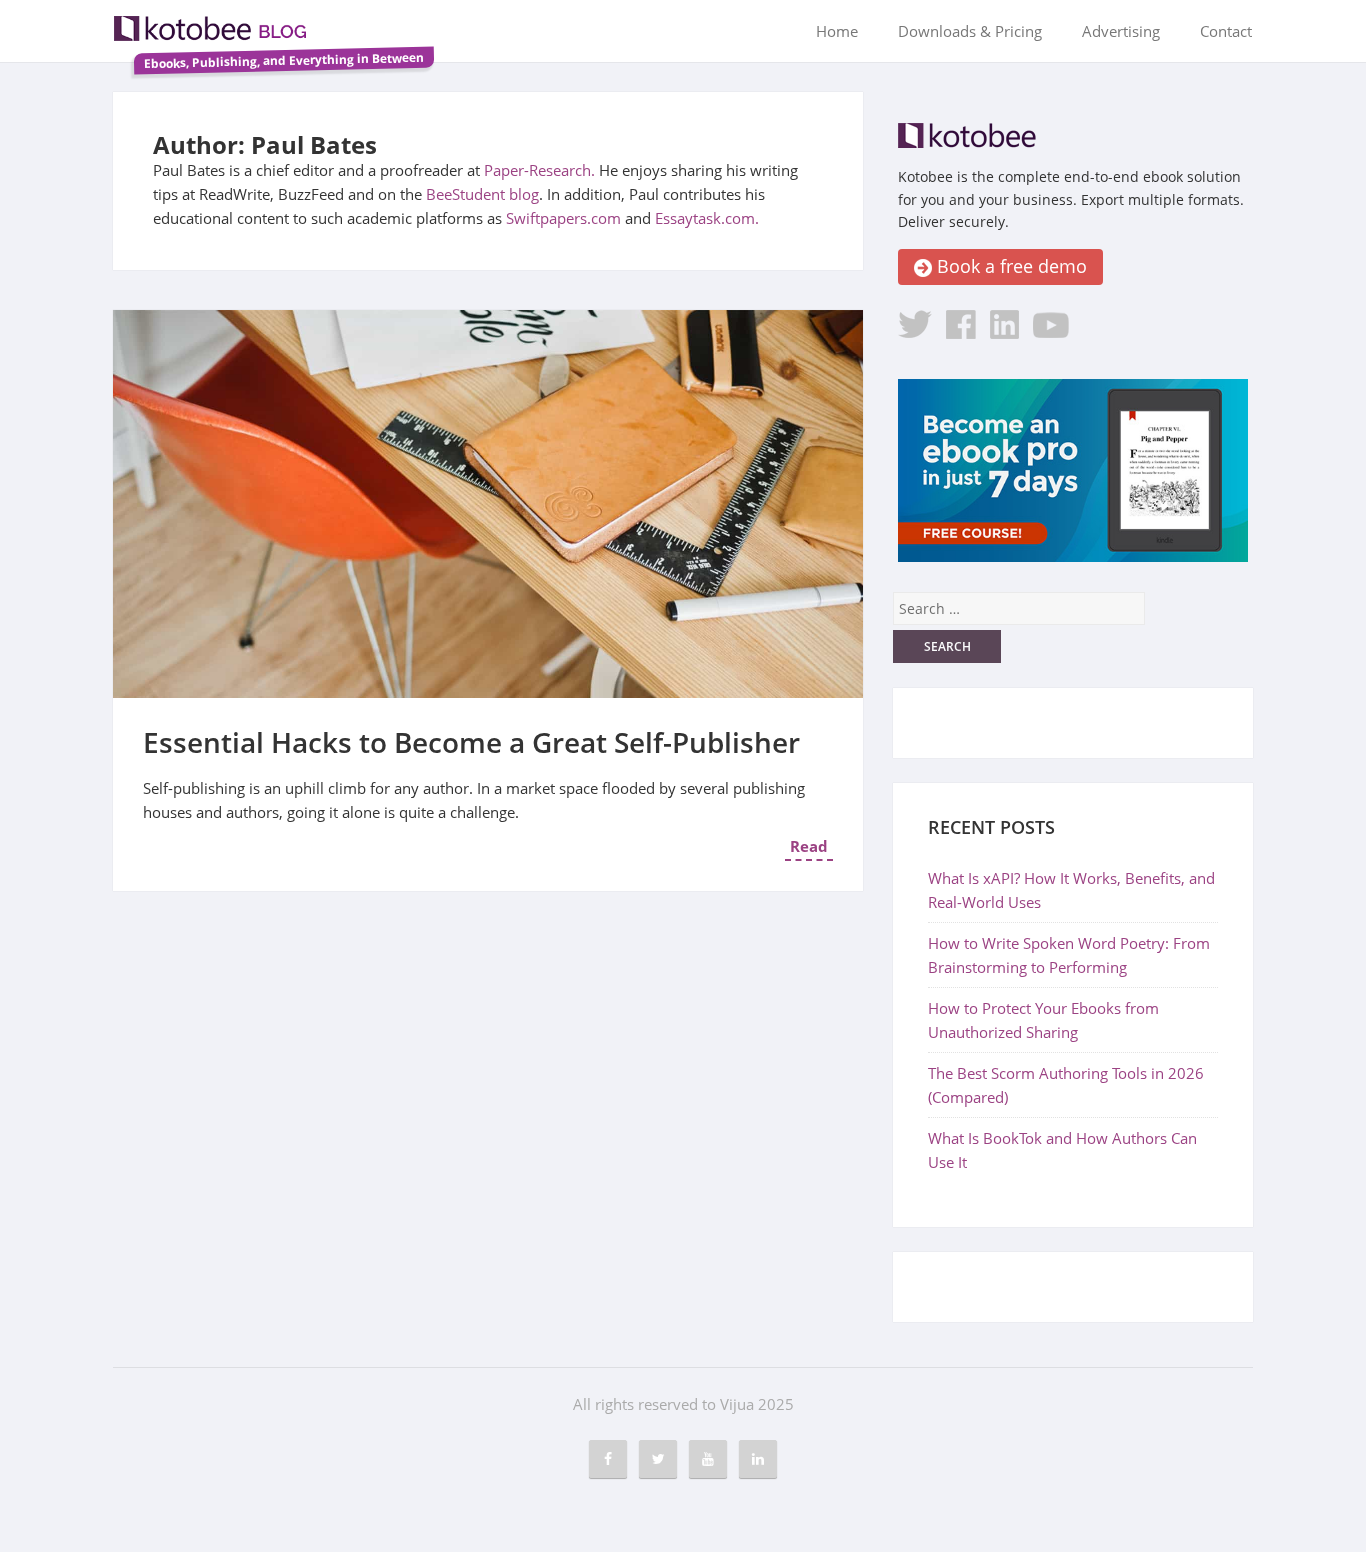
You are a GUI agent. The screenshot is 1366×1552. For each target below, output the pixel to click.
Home (837, 31)
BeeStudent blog (482, 194)
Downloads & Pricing (970, 31)
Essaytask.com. (707, 218)
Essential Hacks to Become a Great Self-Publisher (471, 742)
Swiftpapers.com (563, 218)
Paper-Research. (539, 170)
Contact (1226, 31)
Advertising (1121, 31)
